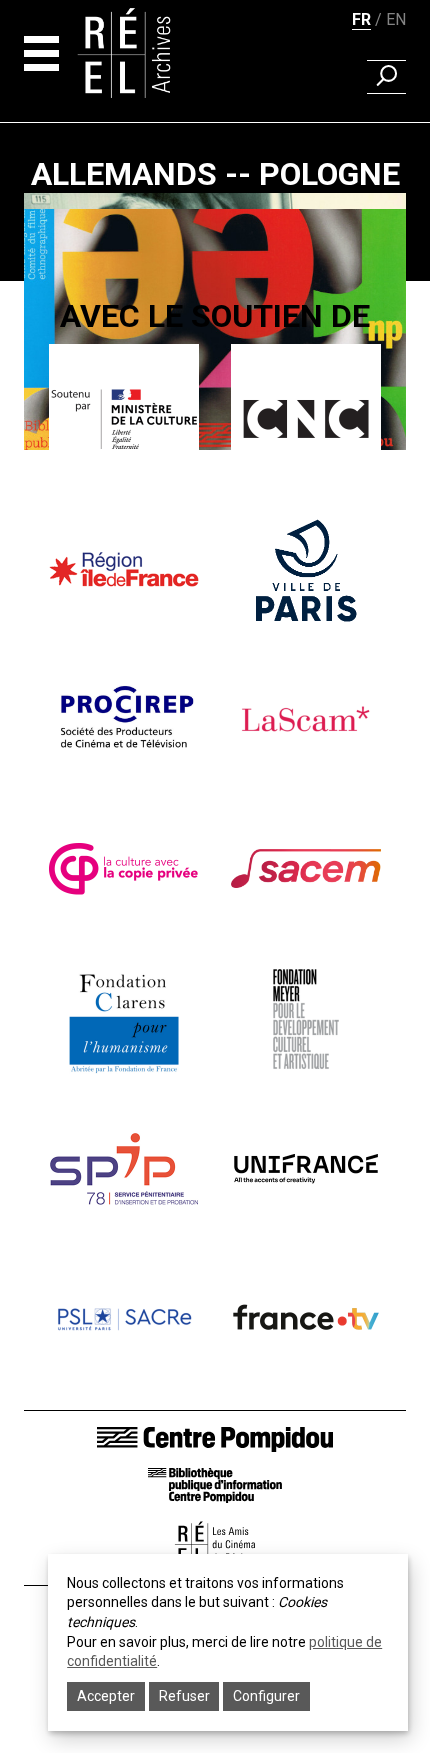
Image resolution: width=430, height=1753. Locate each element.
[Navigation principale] (41, 53)
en (396, 19)
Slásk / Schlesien (215, 502)
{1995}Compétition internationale (215, 473)
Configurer (266, 1696)
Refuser (184, 1696)
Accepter (106, 1696)
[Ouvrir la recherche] (386, 77)
